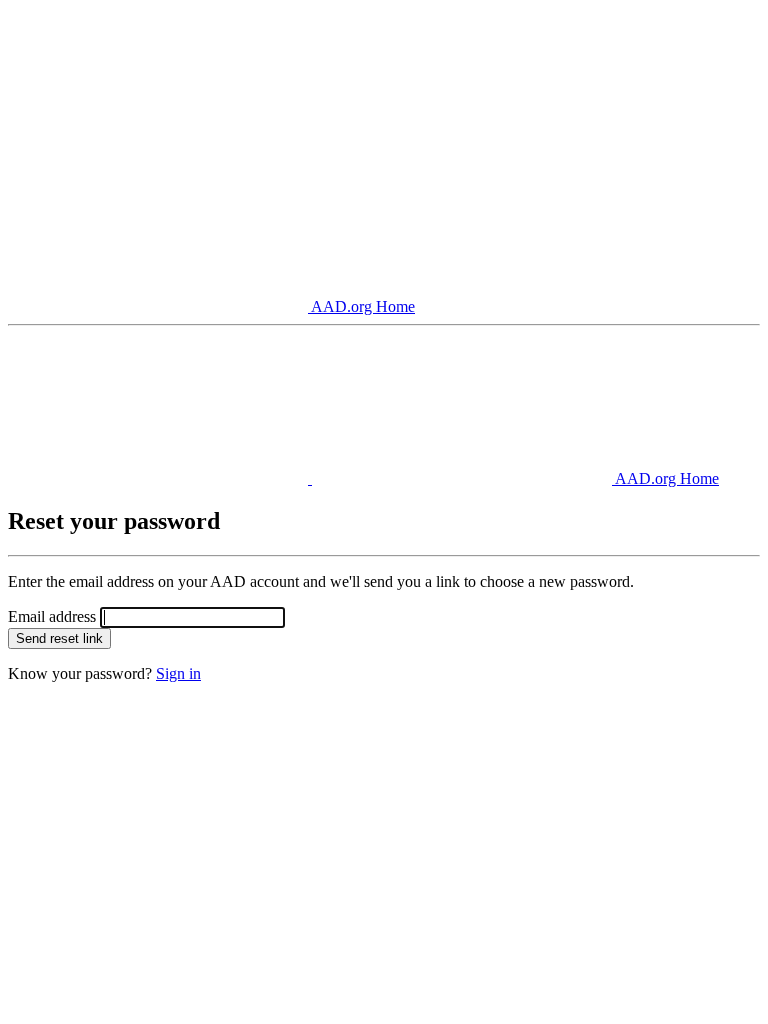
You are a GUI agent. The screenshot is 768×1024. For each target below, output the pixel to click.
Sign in (178, 673)
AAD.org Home (361, 306)
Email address (52, 616)
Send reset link (59, 638)
